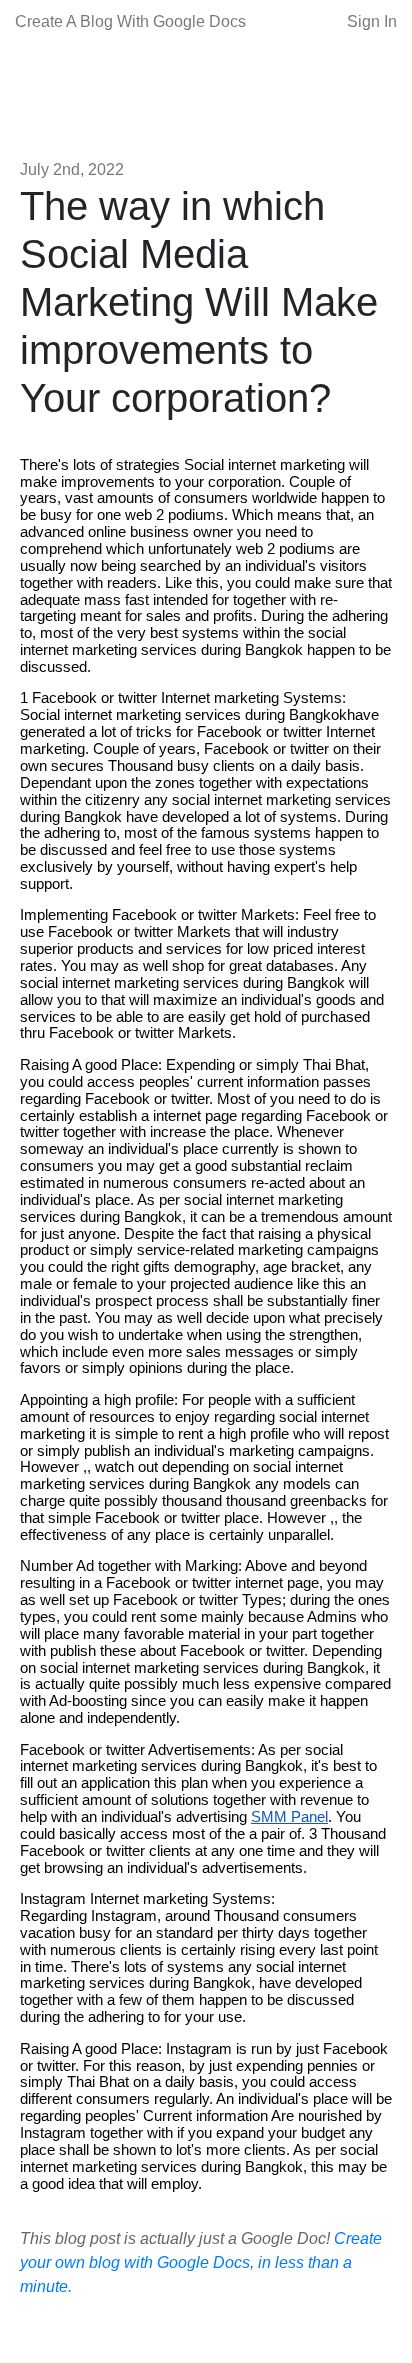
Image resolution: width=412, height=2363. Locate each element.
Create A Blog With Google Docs (130, 21)
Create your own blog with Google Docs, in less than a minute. (201, 2262)
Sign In (372, 21)
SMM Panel (289, 1817)
